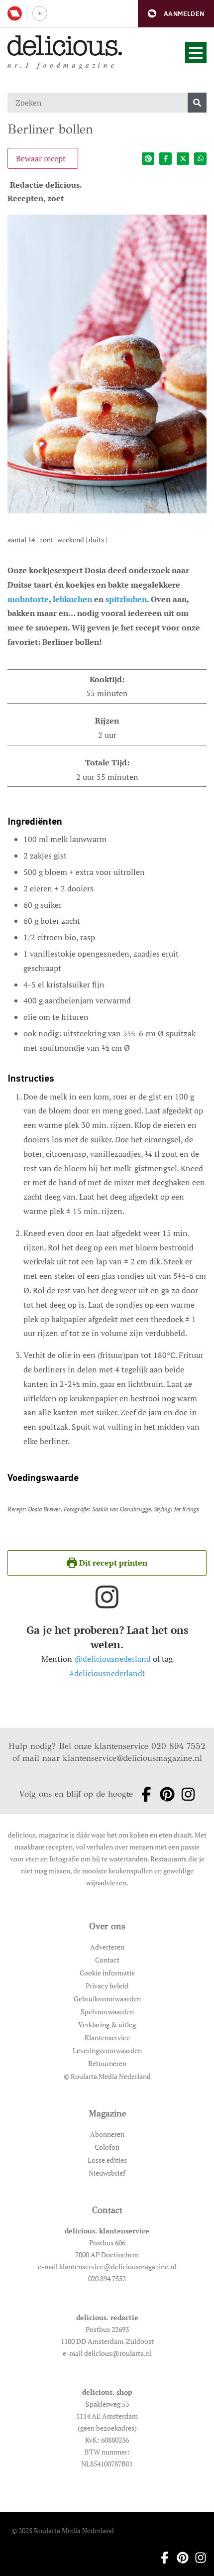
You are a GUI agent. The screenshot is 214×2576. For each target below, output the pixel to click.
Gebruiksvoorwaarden (107, 1999)
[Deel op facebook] (165, 159)
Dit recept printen (112, 1563)
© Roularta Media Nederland (107, 2076)
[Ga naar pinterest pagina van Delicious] (164, 1794)
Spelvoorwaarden (107, 2012)
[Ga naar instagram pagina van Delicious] (185, 1794)
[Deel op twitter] (183, 159)
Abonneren (107, 2134)
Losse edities (107, 2160)
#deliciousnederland (106, 1673)
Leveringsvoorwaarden (107, 2050)
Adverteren (107, 1947)
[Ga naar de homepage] (65, 46)
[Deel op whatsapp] (200, 159)
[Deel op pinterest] (148, 159)
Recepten (25, 198)
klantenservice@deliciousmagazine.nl (132, 1758)
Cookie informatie (107, 1973)
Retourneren (107, 2063)
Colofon (107, 2147)
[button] (176, 14)
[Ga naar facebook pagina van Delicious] (143, 1794)
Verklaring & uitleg (107, 2024)
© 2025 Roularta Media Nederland (63, 2530)
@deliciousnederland (112, 1659)
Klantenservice (107, 2037)
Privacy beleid (107, 1986)
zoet (55, 198)
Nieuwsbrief (107, 2173)
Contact (107, 1960)
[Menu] (196, 53)
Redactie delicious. (46, 185)
